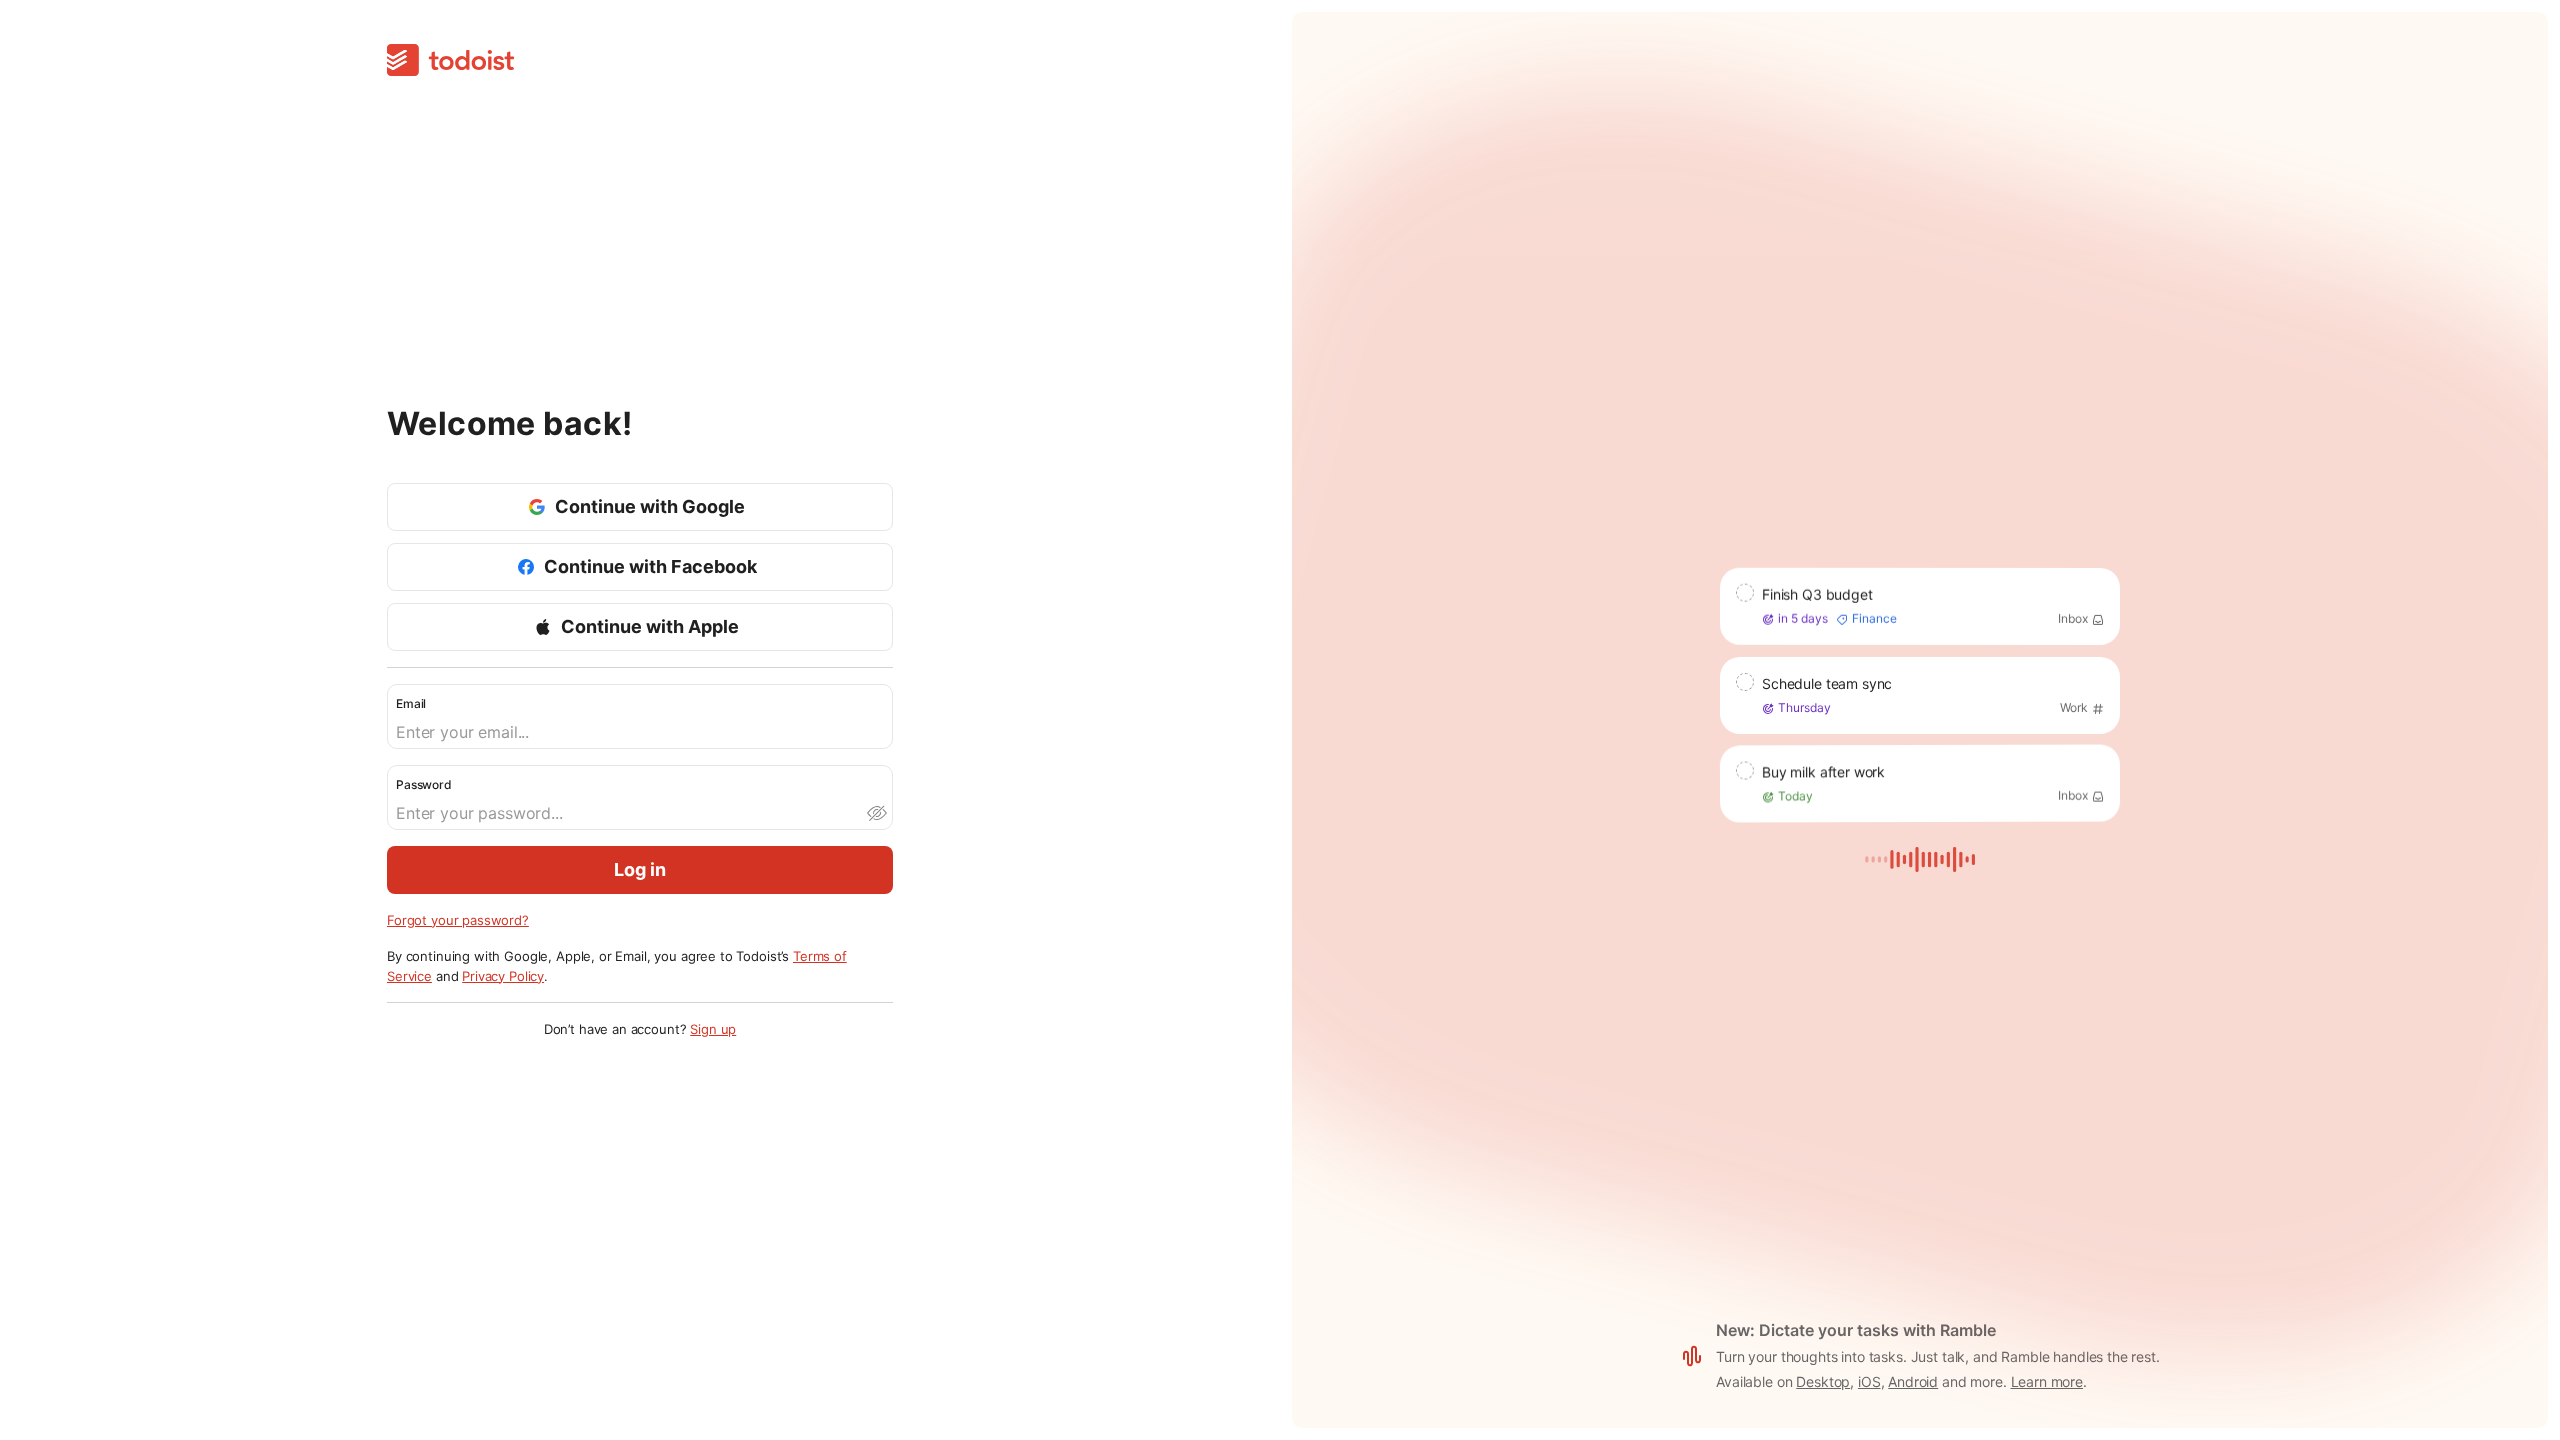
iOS (1869, 1381)
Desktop (1823, 1381)
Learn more (2047, 1381)
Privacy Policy (503, 976)
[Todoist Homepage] (450, 61)
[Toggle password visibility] (876, 813)
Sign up (713, 1029)
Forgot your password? (458, 920)
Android (1913, 1381)
